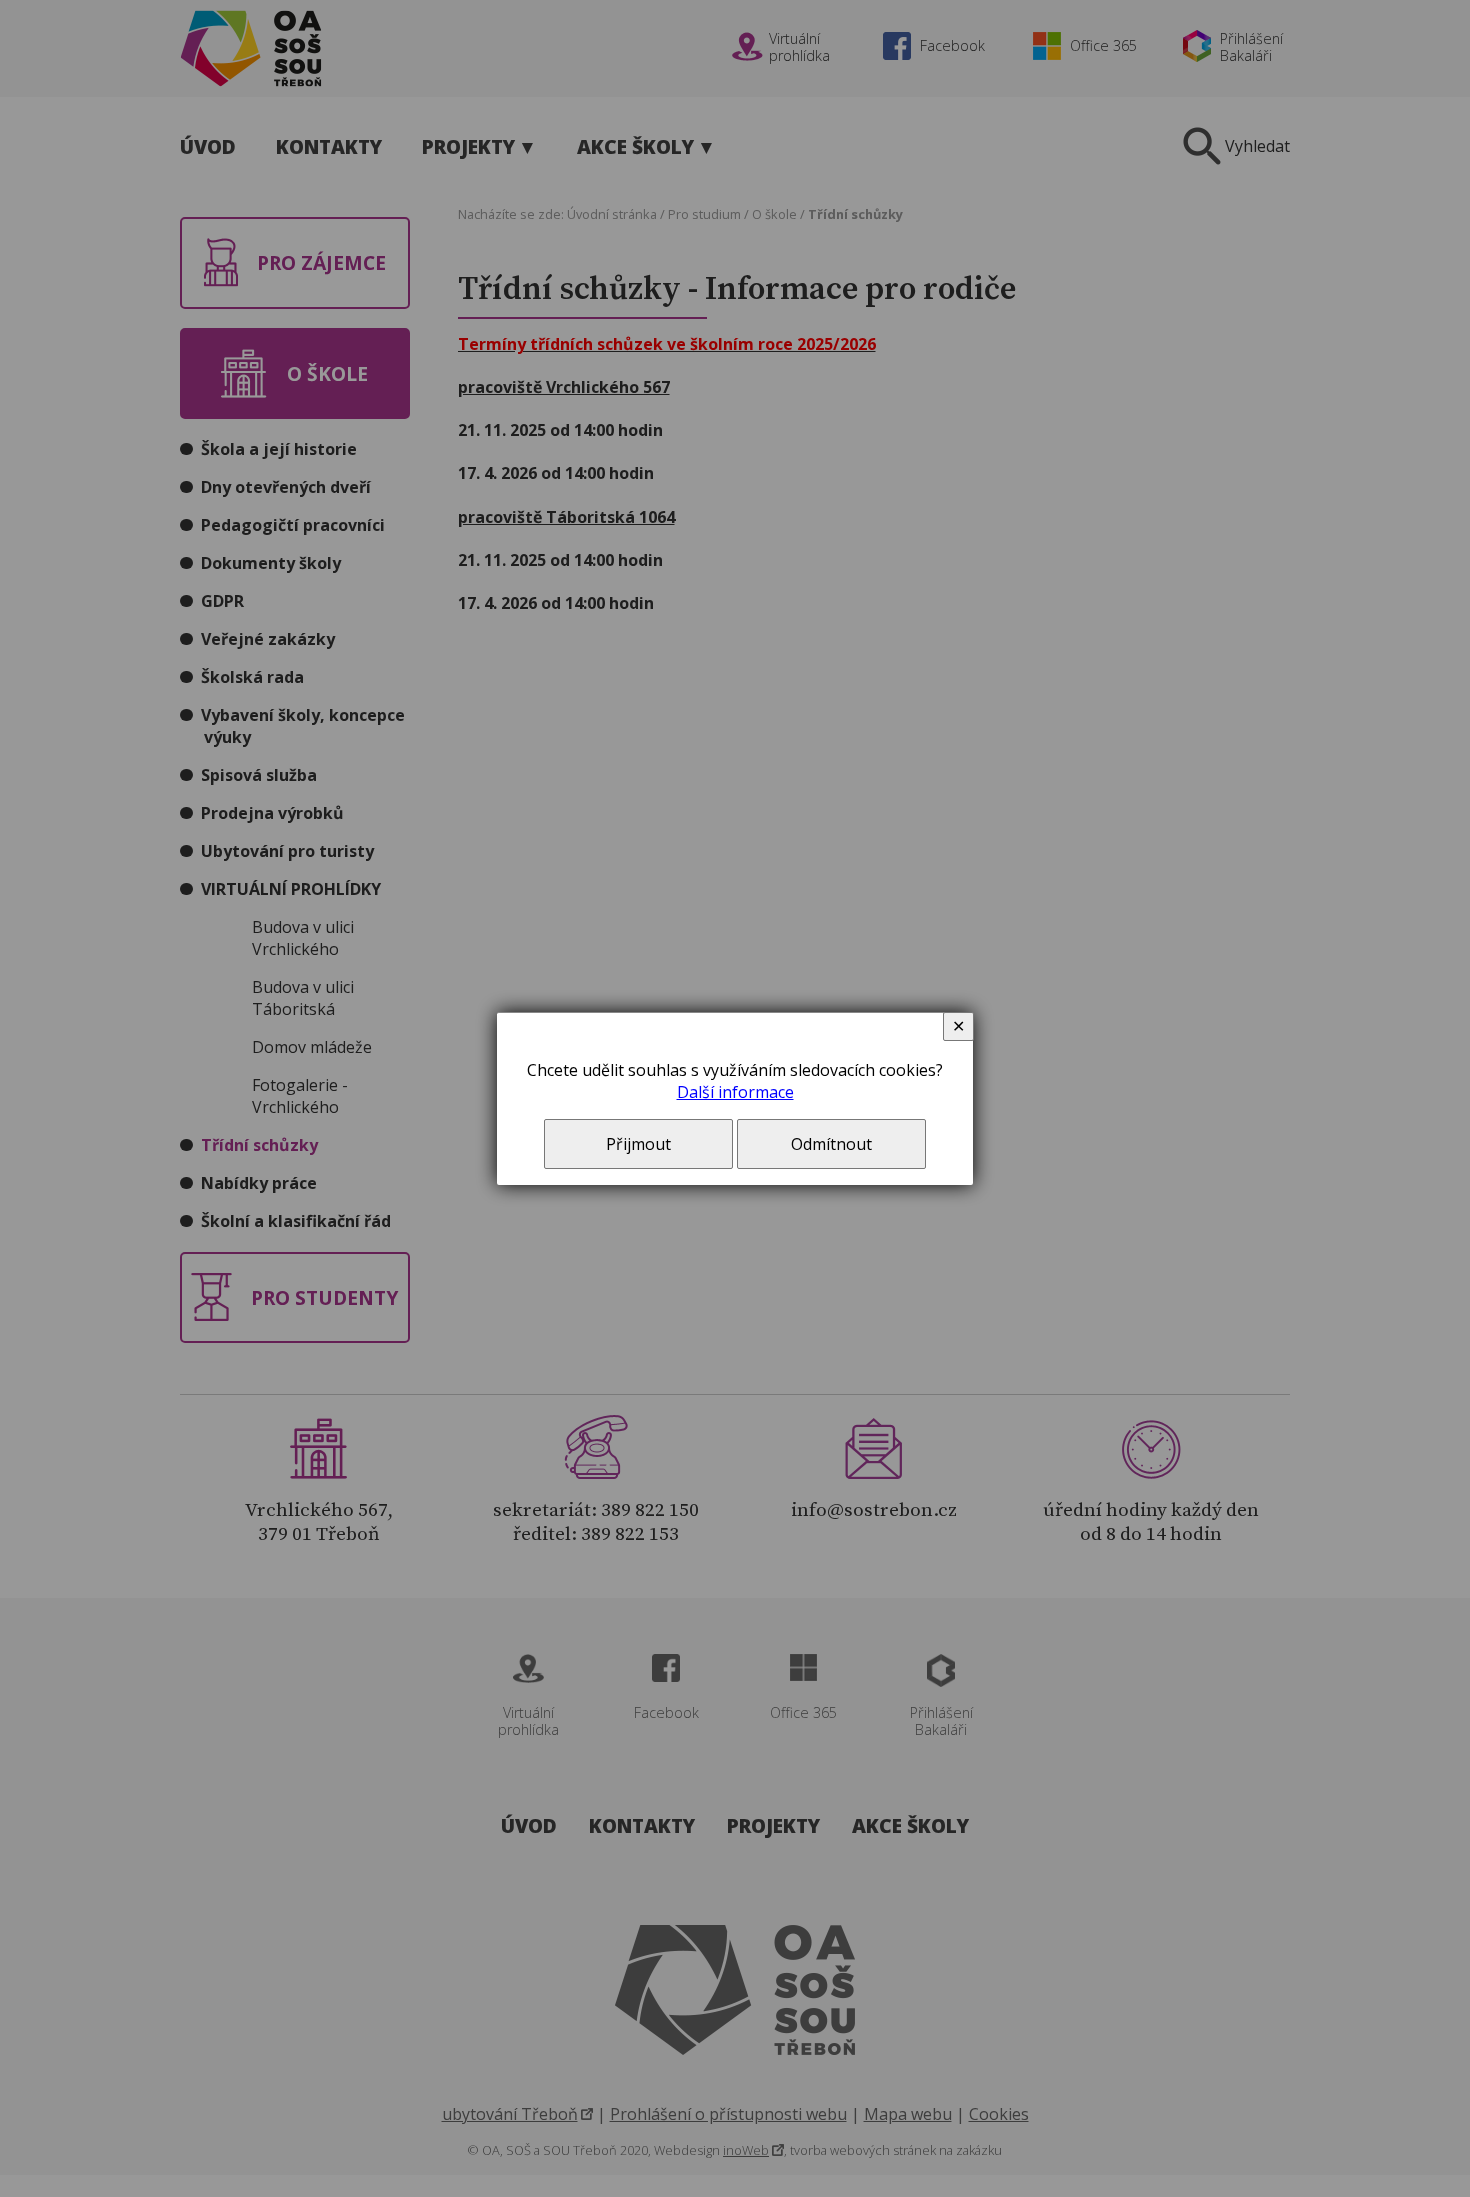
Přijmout (638, 1144)
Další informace (735, 1092)
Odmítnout (831, 1144)
